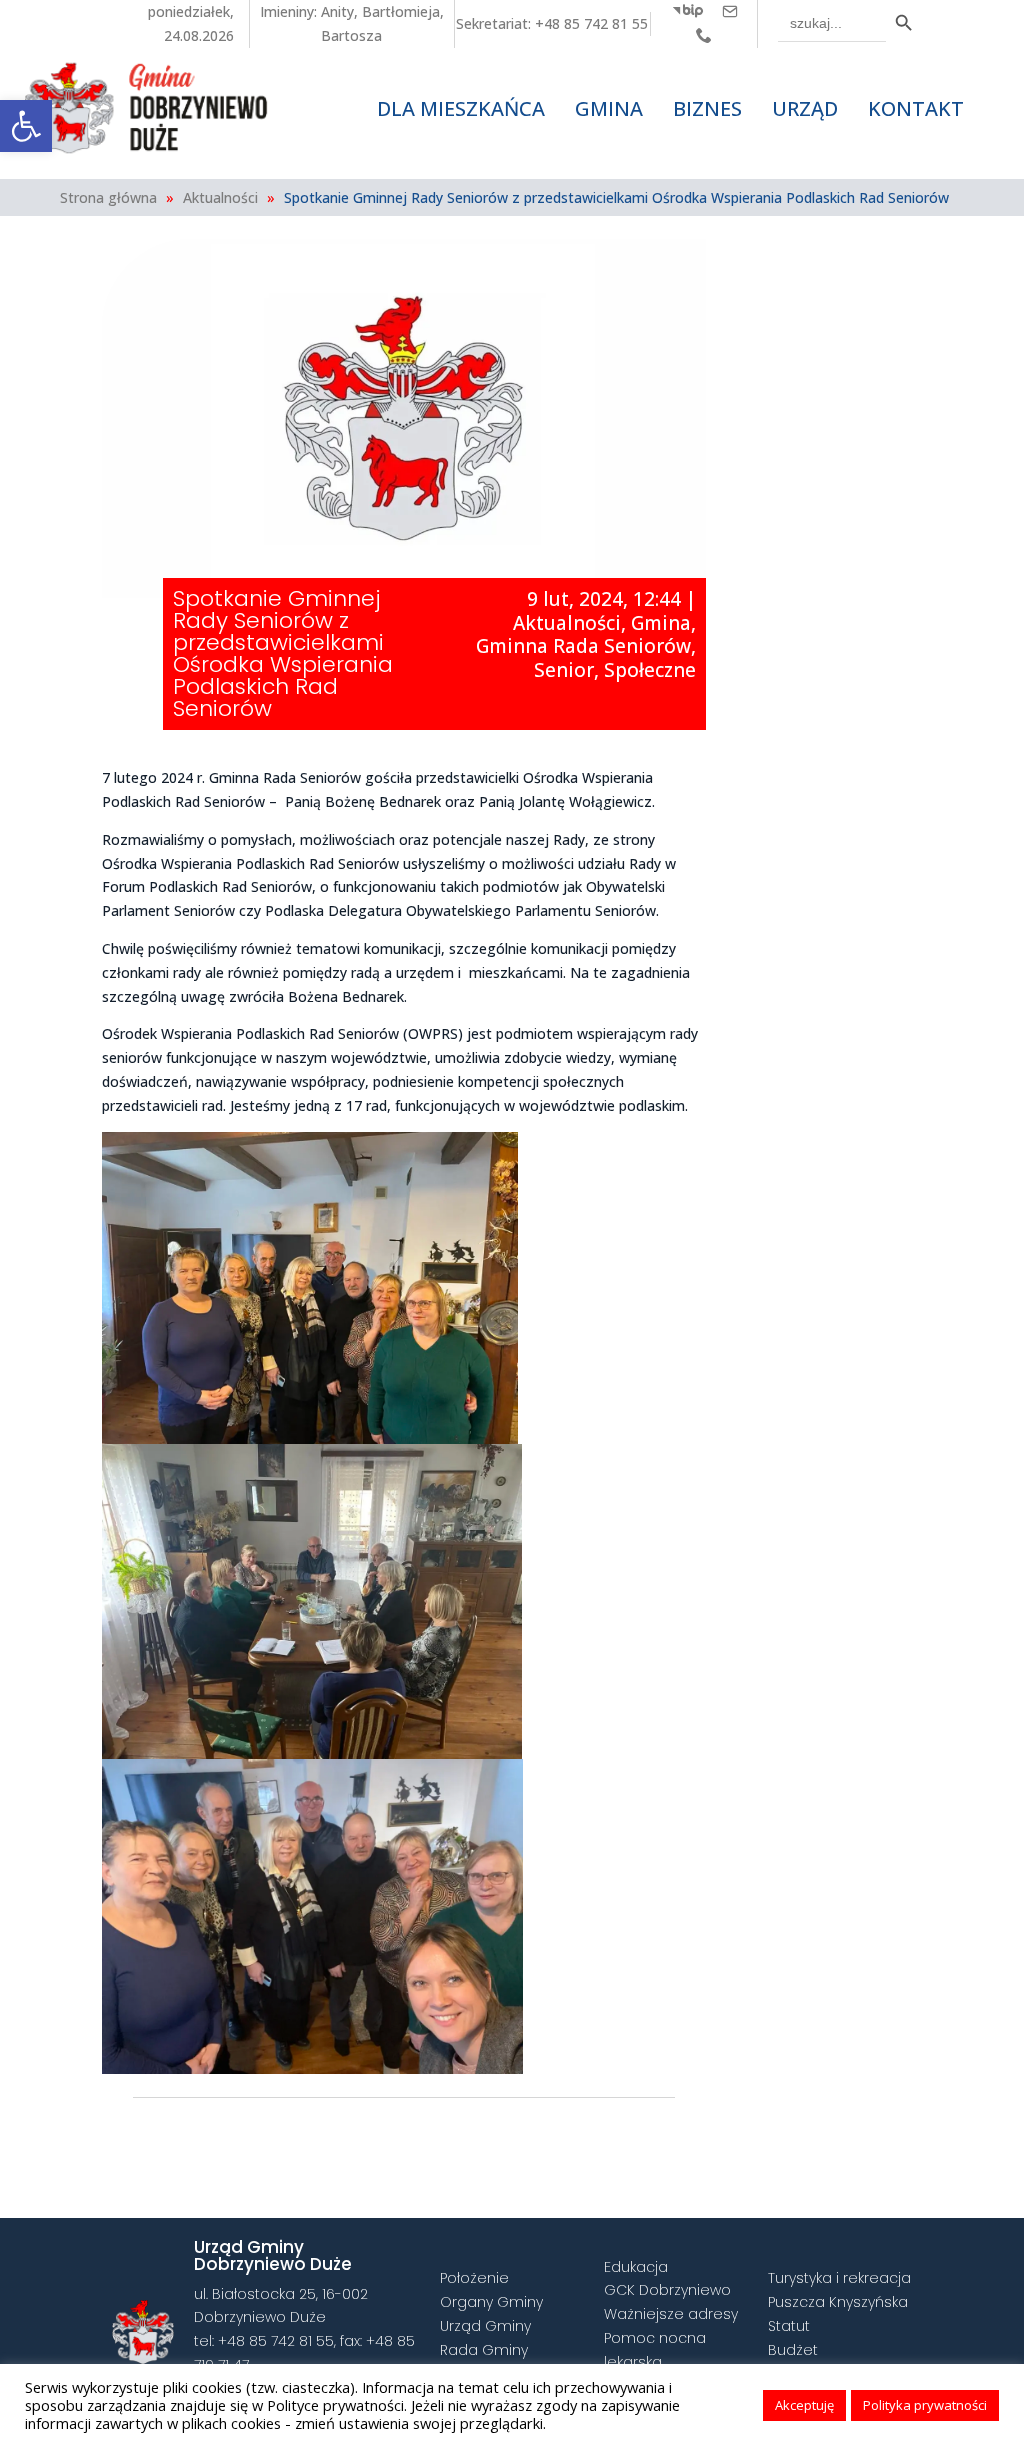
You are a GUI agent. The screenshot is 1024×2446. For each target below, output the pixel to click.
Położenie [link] (474, 2278)
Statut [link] (789, 2326)
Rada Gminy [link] (484, 2350)
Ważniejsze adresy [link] (671, 2314)
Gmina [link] (661, 623)
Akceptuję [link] (804, 2405)
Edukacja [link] (636, 2267)
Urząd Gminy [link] (485, 2326)
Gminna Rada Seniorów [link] (583, 646)
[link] (26, 126)
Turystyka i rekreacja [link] (839, 2278)
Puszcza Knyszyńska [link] (838, 2302)
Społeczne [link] (650, 670)
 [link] (704, 35)
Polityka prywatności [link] (925, 2405)
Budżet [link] (793, 2350)
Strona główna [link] (108, 197)
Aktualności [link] (220, 197)
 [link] (730, 11)
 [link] (688, 11)
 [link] (589, 2135)
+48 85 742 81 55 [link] (591, 23)
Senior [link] (564, 670)
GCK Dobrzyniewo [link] (667, 2290)
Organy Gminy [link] (491, 2302)
